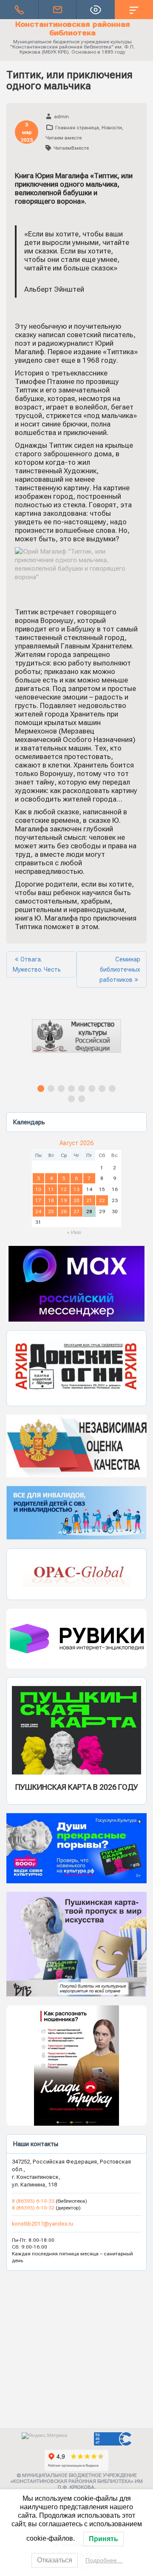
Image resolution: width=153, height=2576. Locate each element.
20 (76, 1200)
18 (51, 1200)
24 (38, 1211)
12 (64, 1189)
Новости (112, 128)
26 (64, 1211)
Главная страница (77, 128)
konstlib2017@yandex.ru (42, 2224)
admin (61, 117)
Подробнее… (104, 2560)
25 (51, 1211)
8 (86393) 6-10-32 (33, 2208)
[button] (76, 1044)
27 (76, 1211)
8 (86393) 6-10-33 (34, 2201)
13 (76, 1189)
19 (64, 1200)
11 (51, 1189)
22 (102, 1200)
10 (38, 1189)
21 (89, 1200)
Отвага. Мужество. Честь (37, 964)
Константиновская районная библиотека (73, 28)
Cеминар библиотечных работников (120, 970)
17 (38, 1200)
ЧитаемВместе (71, 148)
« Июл (74, 1232)
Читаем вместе (64, 138)
